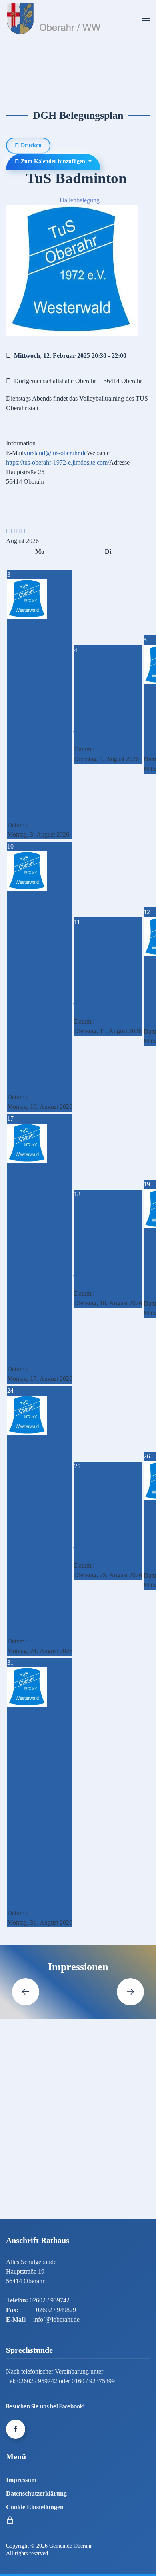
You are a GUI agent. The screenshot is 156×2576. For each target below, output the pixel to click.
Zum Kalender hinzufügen (53, 161)
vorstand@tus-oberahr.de (55, 453)
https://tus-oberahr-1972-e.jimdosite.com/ (58, 462)
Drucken (30, 145)
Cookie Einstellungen (35, 2507)
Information (21, 443)
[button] (146, 18)
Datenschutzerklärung (36, 2493)
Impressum (21, 2480)
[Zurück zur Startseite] (55, 18)
